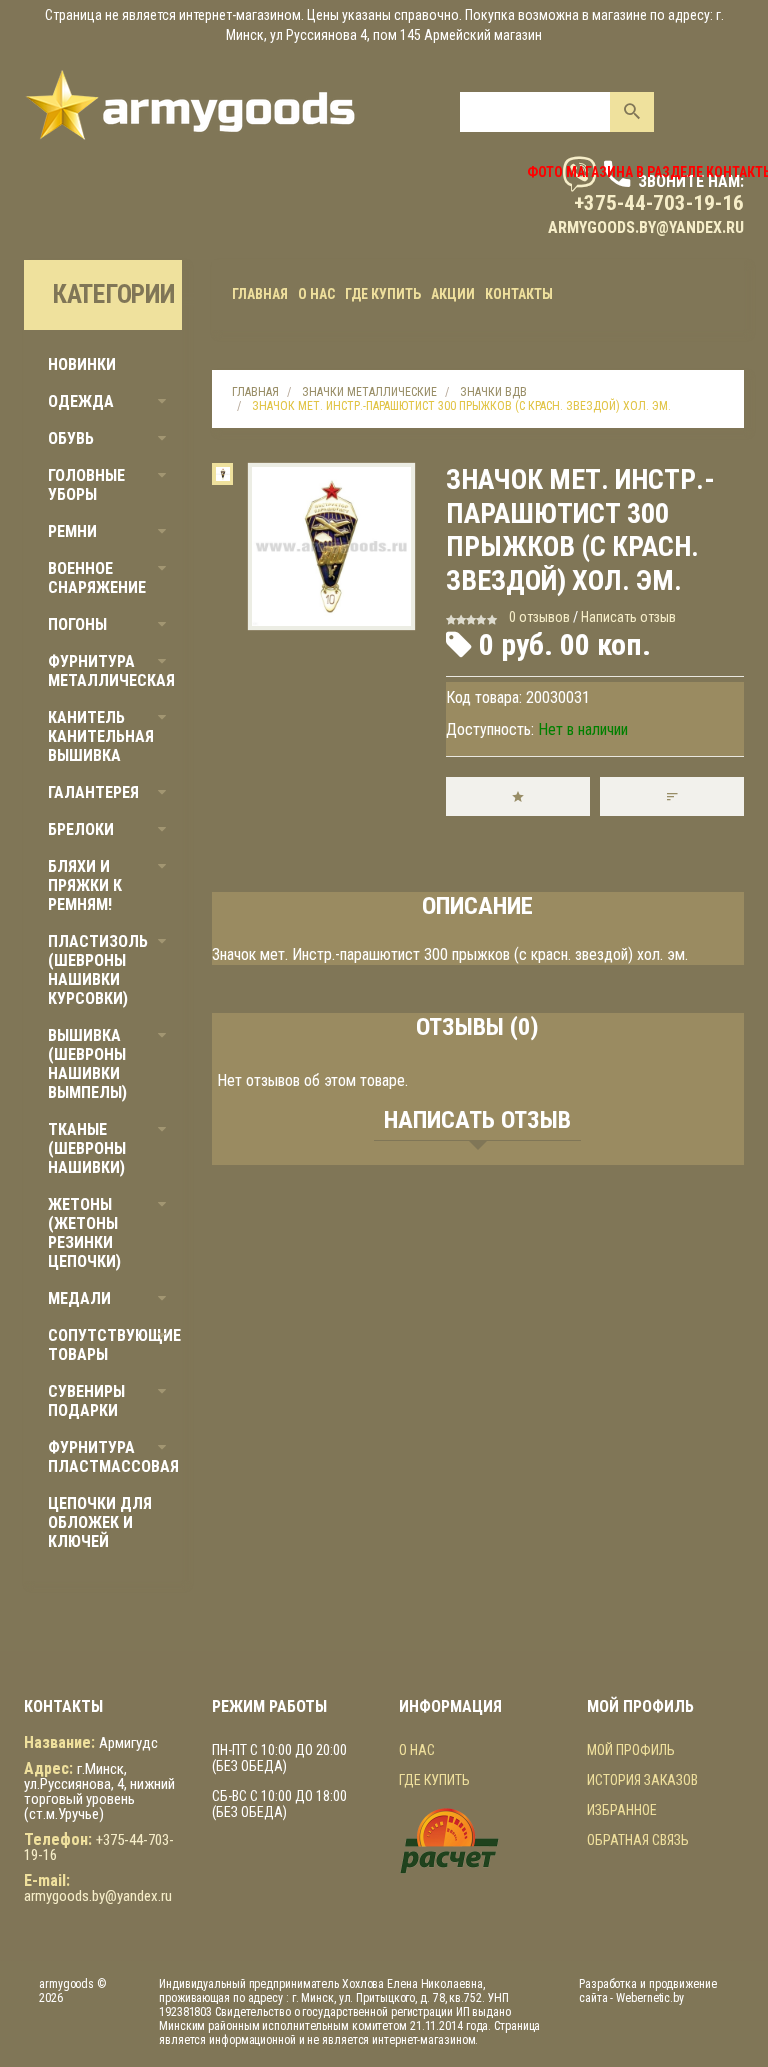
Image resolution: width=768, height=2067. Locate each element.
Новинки (82, 364)
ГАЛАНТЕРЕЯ (93, 792)
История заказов (642, 1780)
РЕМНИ (72, 531)
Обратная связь (638, 1840)
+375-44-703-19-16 (659, 203)
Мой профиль (631, 1750)
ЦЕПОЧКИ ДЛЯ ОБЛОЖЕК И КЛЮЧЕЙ (100, 1522)
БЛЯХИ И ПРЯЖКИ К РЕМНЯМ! (85, 885)
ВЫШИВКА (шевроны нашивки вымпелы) (87, 1064)
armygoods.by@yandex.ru (646, 227)
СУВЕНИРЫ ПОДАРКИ (86, 1401)
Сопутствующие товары (114, 1345)
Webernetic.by (650, 1998)
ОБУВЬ (71, 438)
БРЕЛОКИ (81, 829)
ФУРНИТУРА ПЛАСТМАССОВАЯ (113, 1457)
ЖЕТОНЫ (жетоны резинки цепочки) (84, 1233)
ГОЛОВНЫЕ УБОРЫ (86, 485)
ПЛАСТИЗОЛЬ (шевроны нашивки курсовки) (98, 970)
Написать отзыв (628, 617)
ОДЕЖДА (81, 401)
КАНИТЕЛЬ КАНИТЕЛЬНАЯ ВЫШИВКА (101, 736)
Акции (453, 294)
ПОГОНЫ (77, 624)
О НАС (417, 1750)
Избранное (622, 1810)
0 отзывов (539, 617)
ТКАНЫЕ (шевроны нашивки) (87, 1148)
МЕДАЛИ (79, 1298)
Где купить (434, 1780)
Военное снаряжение (97, 578)
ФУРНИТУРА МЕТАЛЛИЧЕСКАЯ (111, 671)
